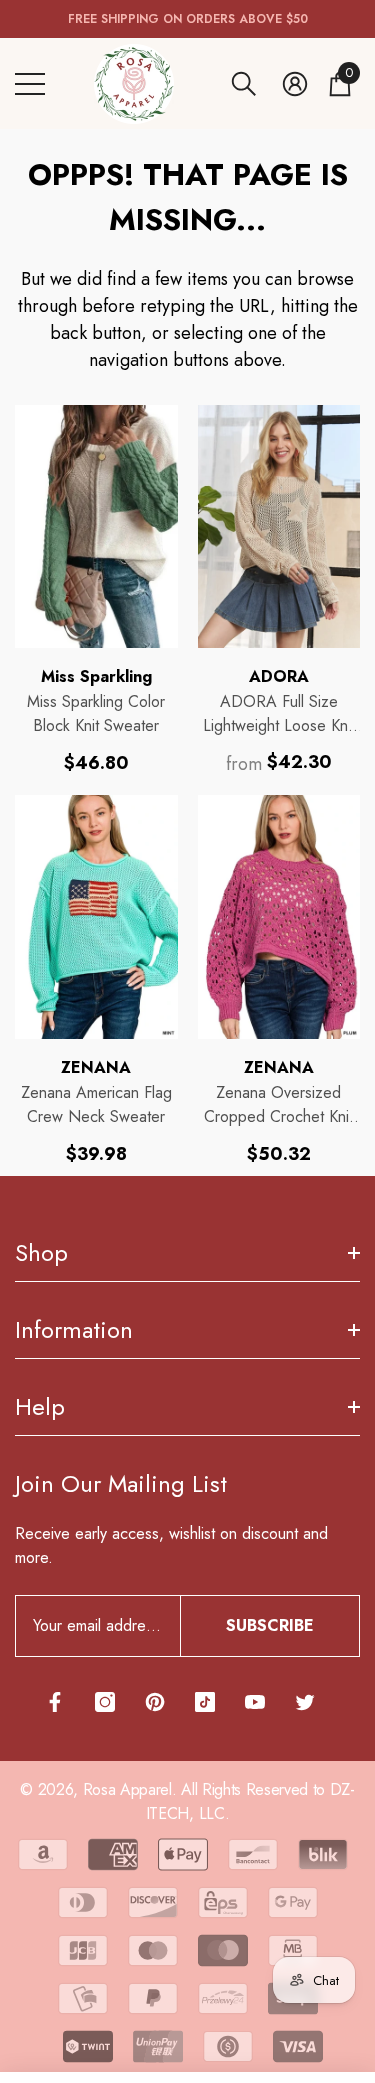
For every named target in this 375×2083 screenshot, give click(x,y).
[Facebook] (55, 1702)
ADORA (279, 676)
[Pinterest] (155, 1702)
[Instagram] (105, 1702)
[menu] (30, 84)
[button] (244, 84)
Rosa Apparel (127, 1789)
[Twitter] (305, 1702)
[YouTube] (255, 1702)
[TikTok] (205, 1702)
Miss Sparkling (96, 676)
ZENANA (96, 1067)
